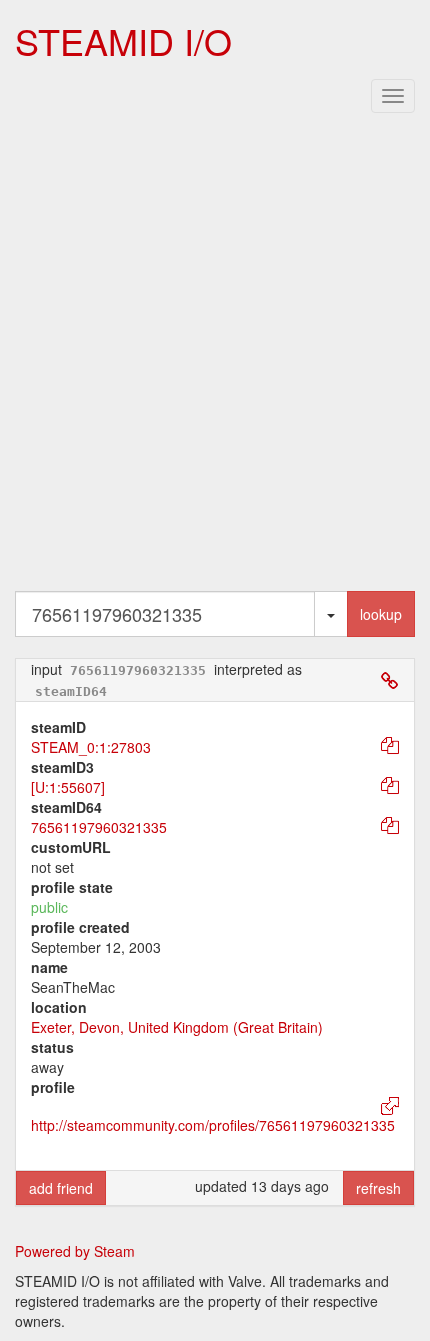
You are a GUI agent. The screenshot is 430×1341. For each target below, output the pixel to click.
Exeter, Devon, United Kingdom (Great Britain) (177, 1027)
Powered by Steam (75, 1251)
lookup (381, 614)
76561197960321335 (99, 827)
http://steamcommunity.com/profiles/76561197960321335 (213, 1125)
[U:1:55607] (68, 787)
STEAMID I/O (123, 40)
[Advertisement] (215, 356)
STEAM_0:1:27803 (91, 747)
